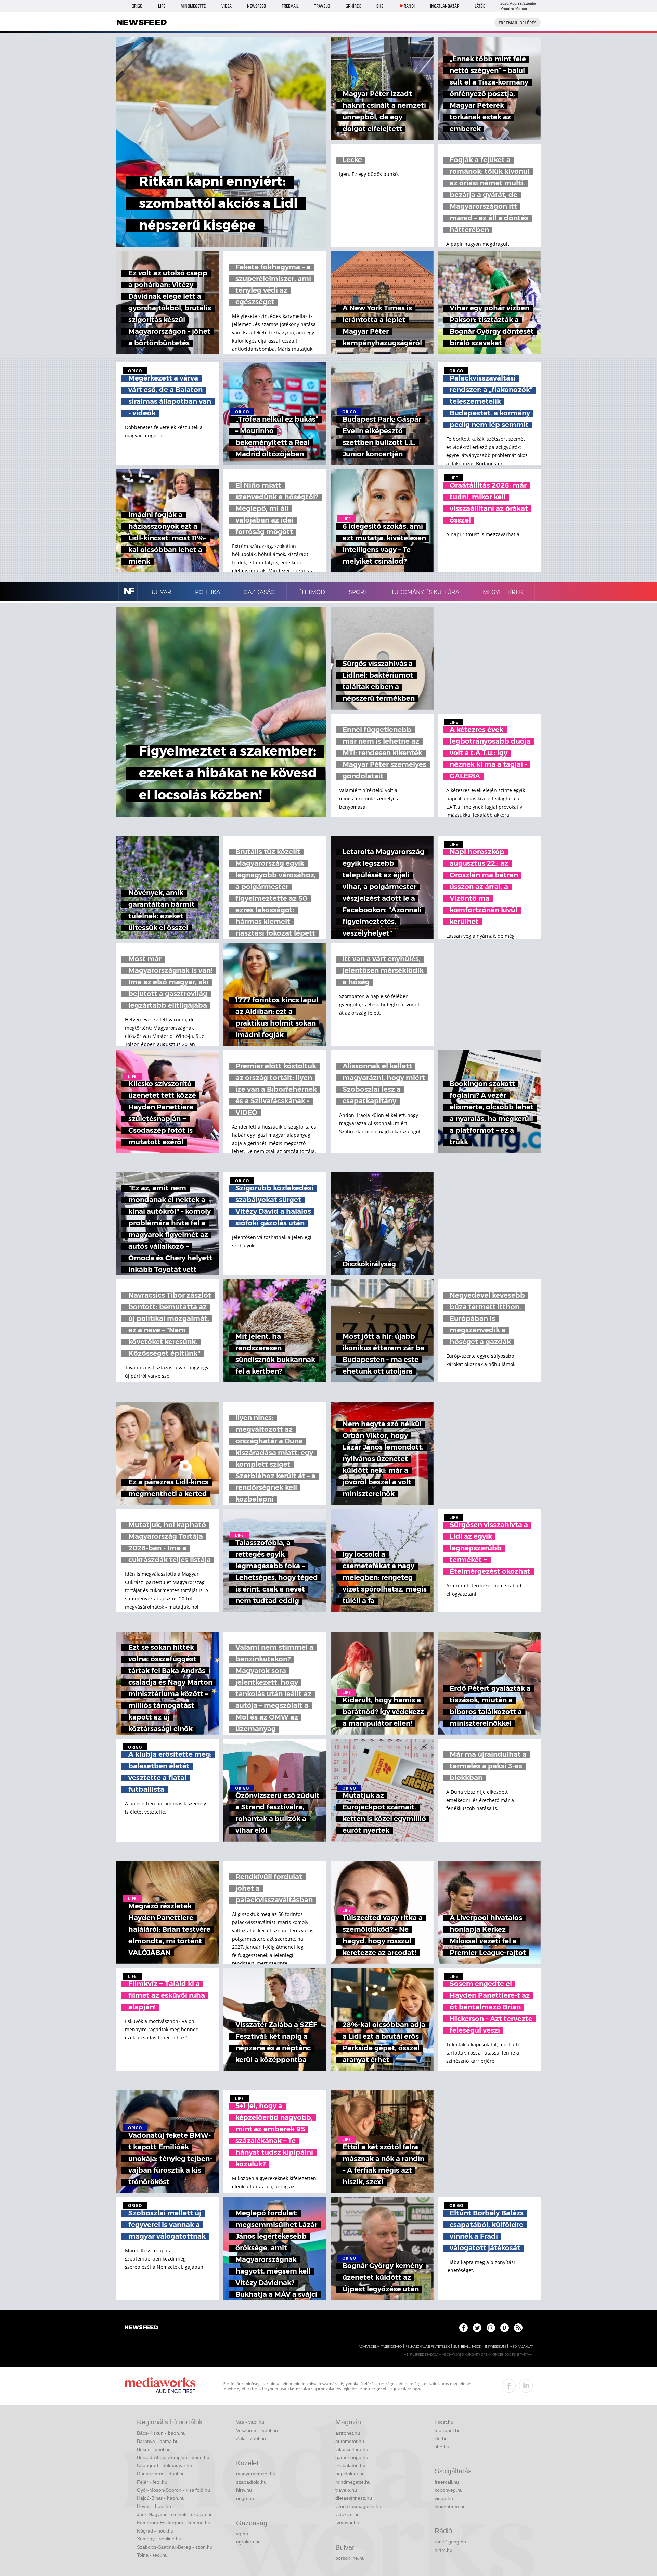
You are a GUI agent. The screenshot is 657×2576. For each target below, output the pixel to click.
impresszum (495, 2347)
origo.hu (245, 2498)
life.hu (441, 2438)
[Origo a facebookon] (463, 2328)
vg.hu (242, 2534)
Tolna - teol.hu (152, 2555)
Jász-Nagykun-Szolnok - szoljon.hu (175, 2514)
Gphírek (353, 6)
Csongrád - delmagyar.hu (164, 2465)
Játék (480, 6)
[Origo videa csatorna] (505, 2328)
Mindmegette (193, 6)
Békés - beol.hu (154, 2449)
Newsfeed (256, 6)
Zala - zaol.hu (251, 2438)
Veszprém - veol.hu (257, 2430)
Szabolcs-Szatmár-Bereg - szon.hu (175, 2547)
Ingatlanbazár (445, 6)
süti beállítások (467, 2347)
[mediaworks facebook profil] (509, 2386)
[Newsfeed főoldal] (141, 2328)
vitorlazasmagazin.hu (358, 2506)
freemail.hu (447, 2482)
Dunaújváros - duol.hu (161, 2474)
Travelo (322, 6)
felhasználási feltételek (428, 2347)
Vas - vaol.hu (250, 2422)
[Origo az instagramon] (491, 2328)
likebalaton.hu (350, 2465)
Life (162, 6)
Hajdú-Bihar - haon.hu (161, 2498)
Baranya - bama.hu (158, 2441)
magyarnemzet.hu (256, 2474)
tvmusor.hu (347, 2523)
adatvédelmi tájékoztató (380, 2347)
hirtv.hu (244, 2490)
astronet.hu (348, 2433)
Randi (409, 6)
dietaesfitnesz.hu (354, 2498)
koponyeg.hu (449, 2490)
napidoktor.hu (350, 2474)
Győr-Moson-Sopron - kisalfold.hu (173, 2490)
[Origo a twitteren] (477, 2328)
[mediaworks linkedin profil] (526, 2386)
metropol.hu (448, 2430)
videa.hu (444, 2498)
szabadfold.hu (251, 2482)
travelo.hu (346, 2490)
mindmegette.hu (353, 2482)
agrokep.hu (248, 2542)
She (380, 6)
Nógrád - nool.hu (155, 2531)
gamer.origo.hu (352, 2457)
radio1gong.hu (450, 2542)
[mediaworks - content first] (160, 2386)
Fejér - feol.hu (152, 2482)
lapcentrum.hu (450, 2507)
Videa (227, 6)
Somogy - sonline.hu (159, 2539)
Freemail (290, 6)
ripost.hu (444, 2422)
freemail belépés (518, 23)
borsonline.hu (350, 2558)
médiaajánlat (521, 2347)
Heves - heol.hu (154, 2506)
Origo (137, 6)
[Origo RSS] (518, 2328)
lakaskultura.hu (352, 2449)
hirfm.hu (443, 2550)
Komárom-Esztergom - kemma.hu (174, 2523)
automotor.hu (350, 2441)
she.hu (442, 2447)
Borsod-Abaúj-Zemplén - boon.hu (173, 2457)
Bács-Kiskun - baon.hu (161, 2433)
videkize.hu (347, 2514)
